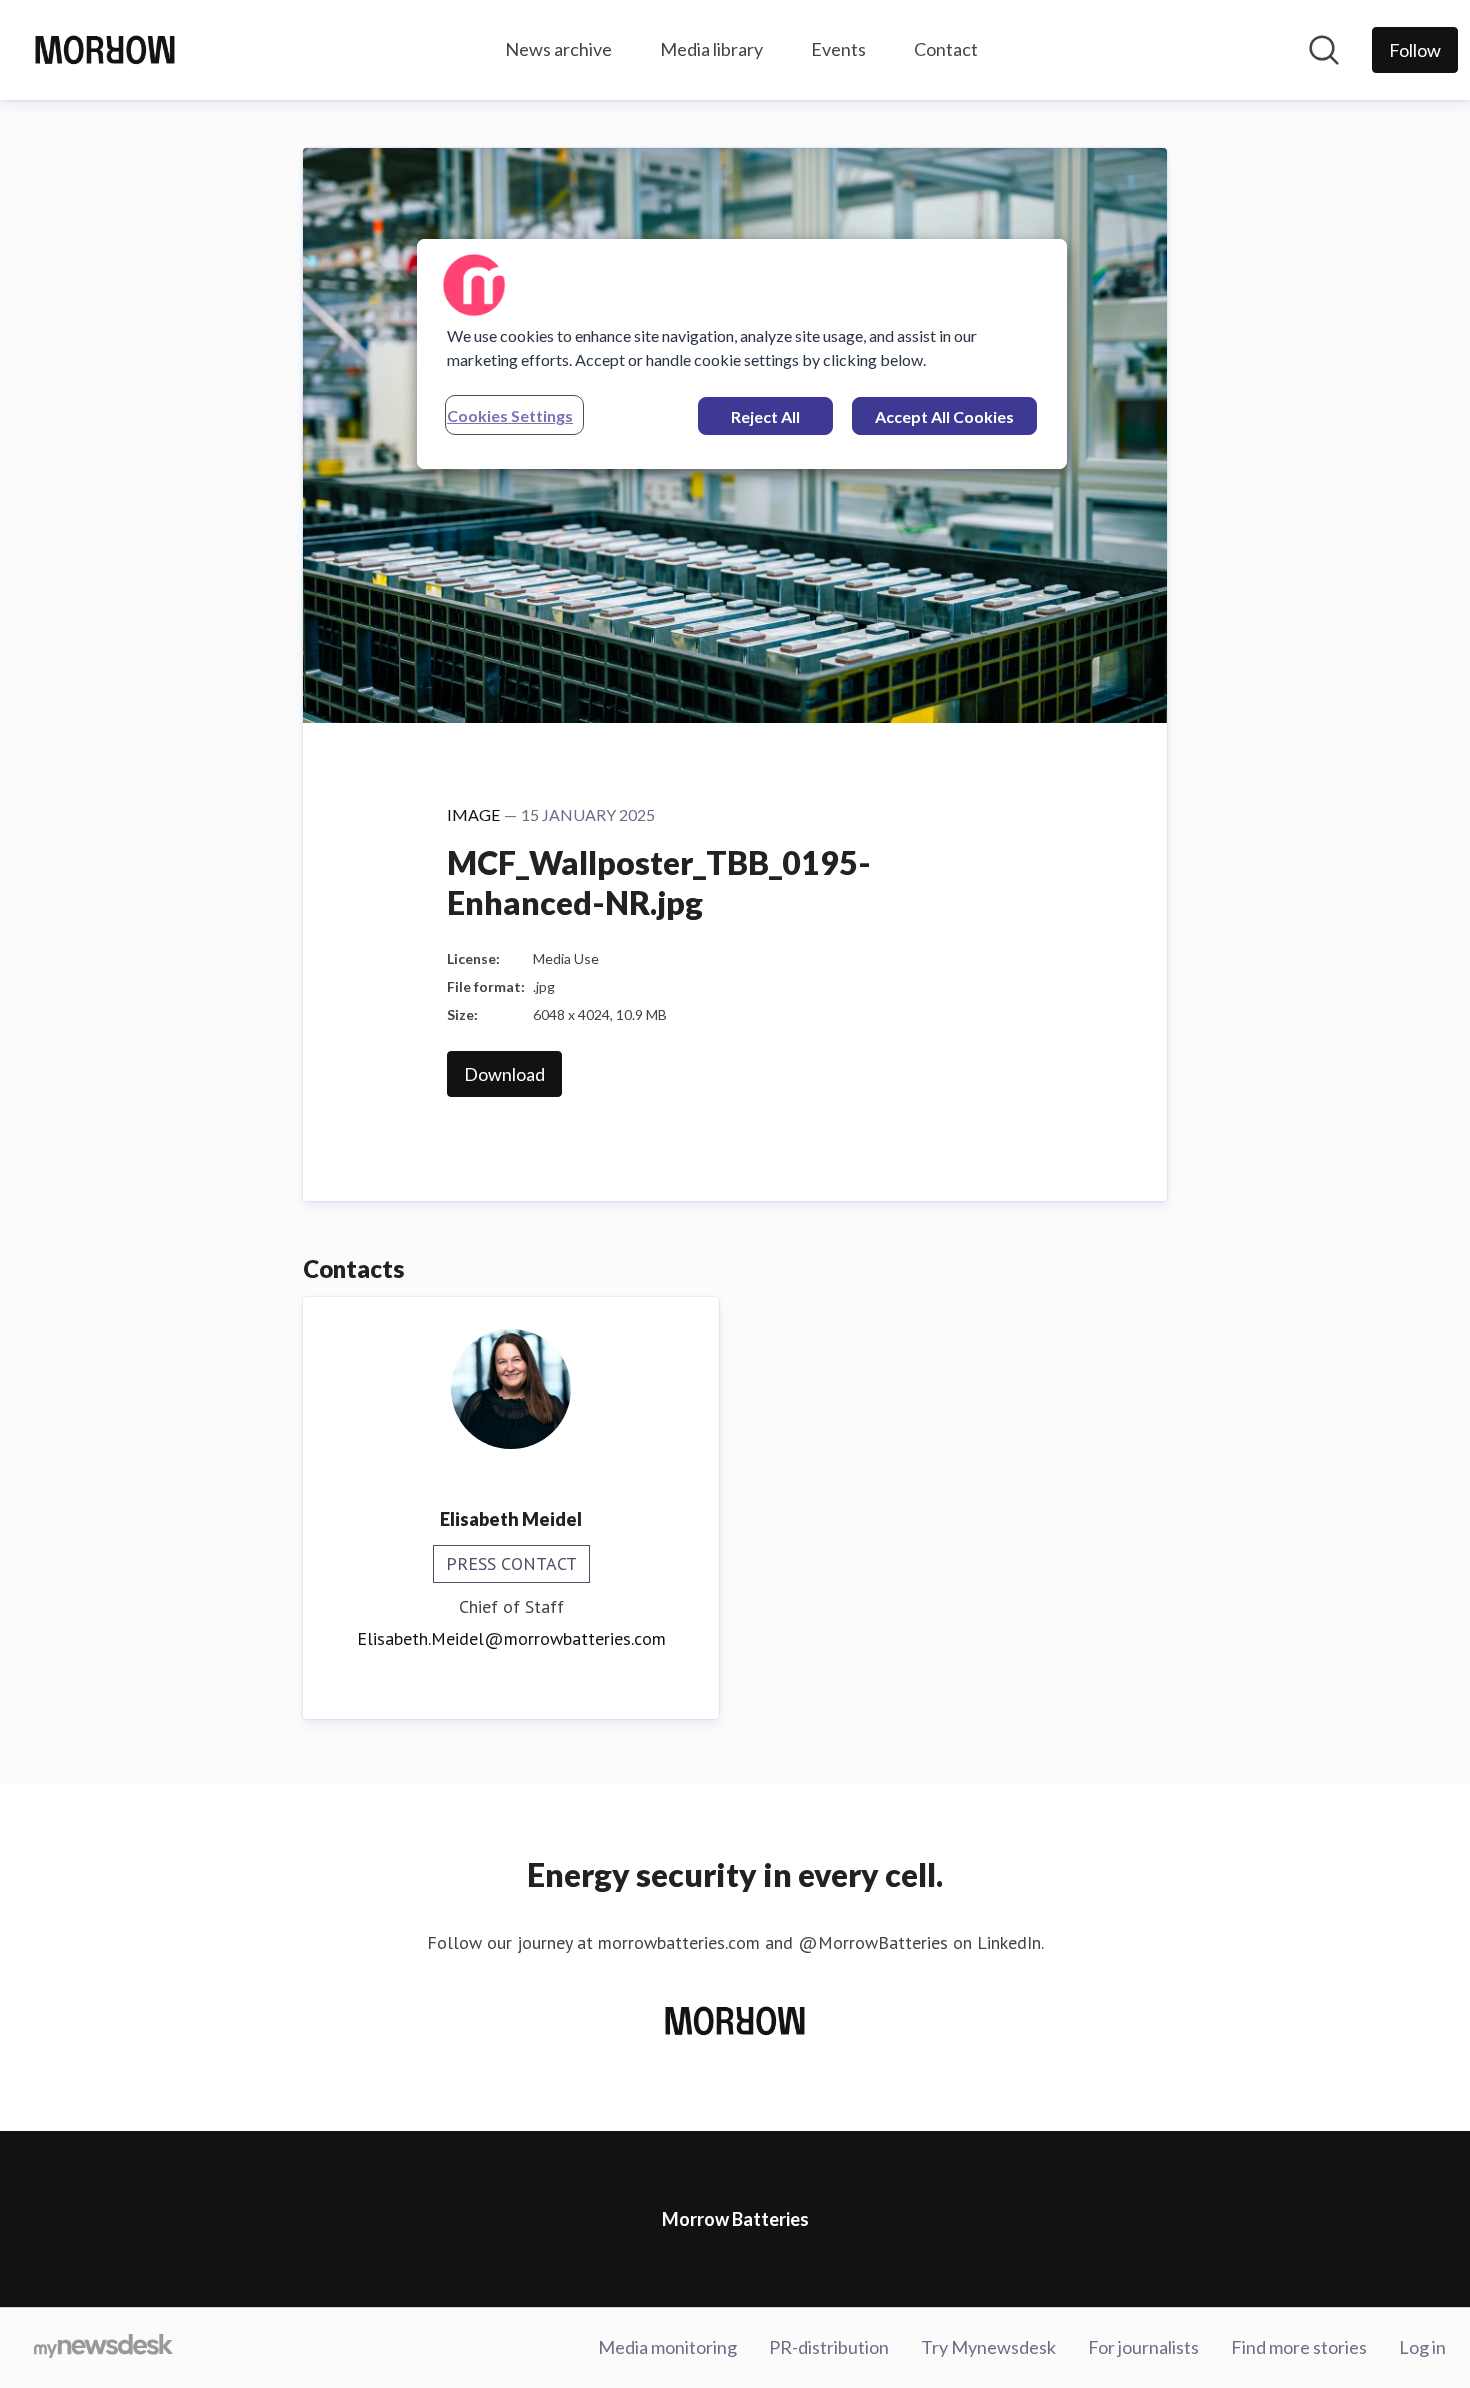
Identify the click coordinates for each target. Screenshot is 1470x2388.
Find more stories (1299, 2347)
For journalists (1143, 2347)
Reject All (765, 416)
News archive (558, 49)
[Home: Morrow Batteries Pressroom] (105, 50)
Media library (711, 49)
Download (504, 1074)
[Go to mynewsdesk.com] (103, 2348)
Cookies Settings (510, 415)
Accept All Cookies (944, 416)
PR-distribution (829, 2347)
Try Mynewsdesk (988, 2347)
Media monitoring (667, 2347)
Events (838, 49)
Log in (1422, 2347)
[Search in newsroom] (1324, 50)
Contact (946, 49)
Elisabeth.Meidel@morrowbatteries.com (511, 1638)
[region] (742, 354)
